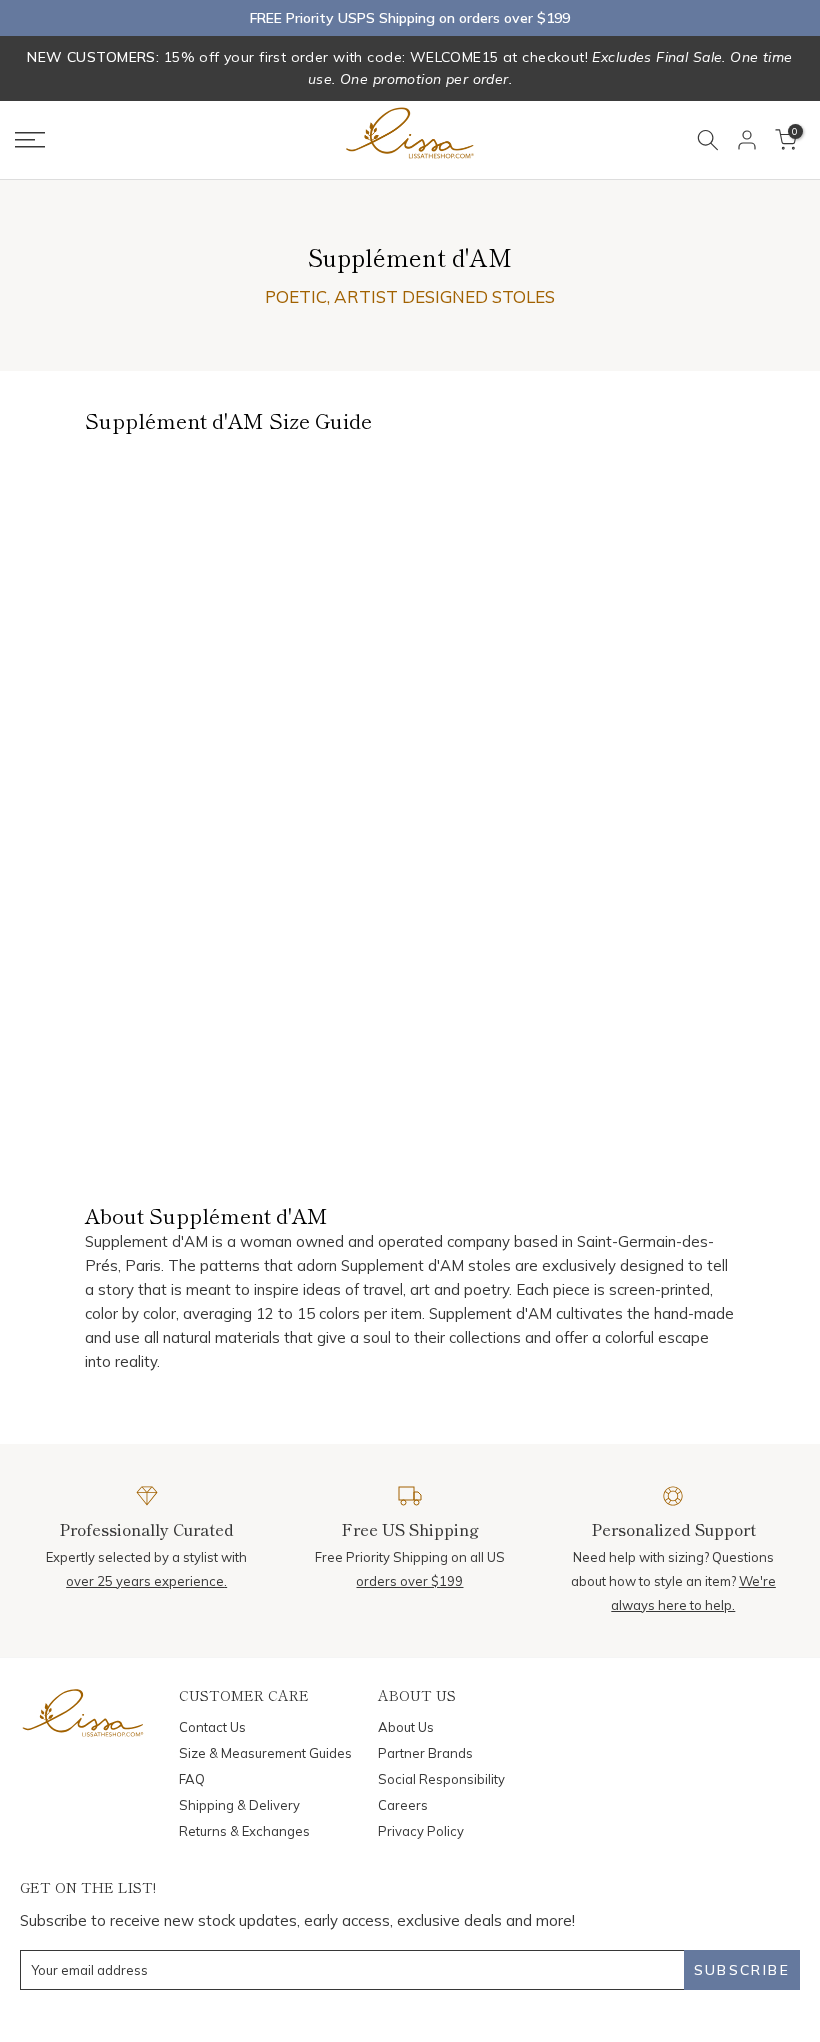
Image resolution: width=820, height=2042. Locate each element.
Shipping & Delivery (239, 1805)
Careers (403, 1805)
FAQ (192, 1779)
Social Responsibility (441, 1779)
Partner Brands (425, 1753)
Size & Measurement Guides (265, 1753)
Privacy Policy (421, 1831)
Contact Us (212, 1727)
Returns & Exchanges (244, 1831)
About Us (406, 1727)
